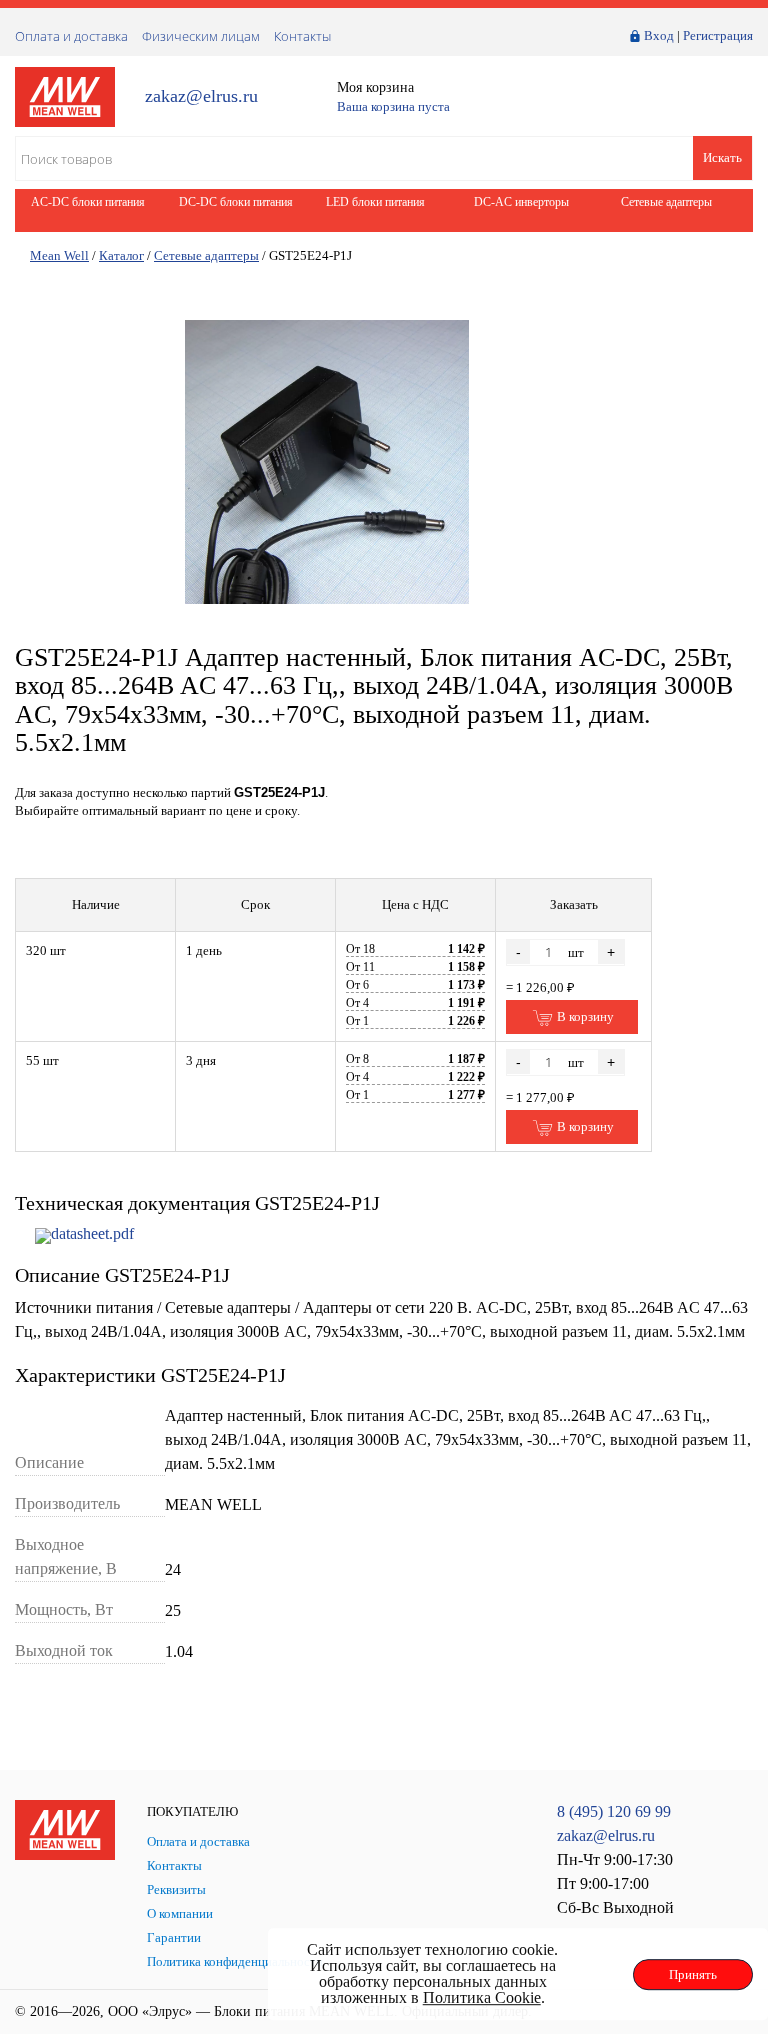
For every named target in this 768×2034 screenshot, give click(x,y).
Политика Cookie (482, 1997)
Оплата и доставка (71, 36)
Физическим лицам (201, 36)
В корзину (584, 1016)
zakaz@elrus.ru (201, 96)
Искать (722, 157)
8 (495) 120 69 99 (614, 1811)
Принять (693, 1974)
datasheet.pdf (92, 1233)
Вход (659, 35)
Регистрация (718, 35)
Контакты (302, 36)
